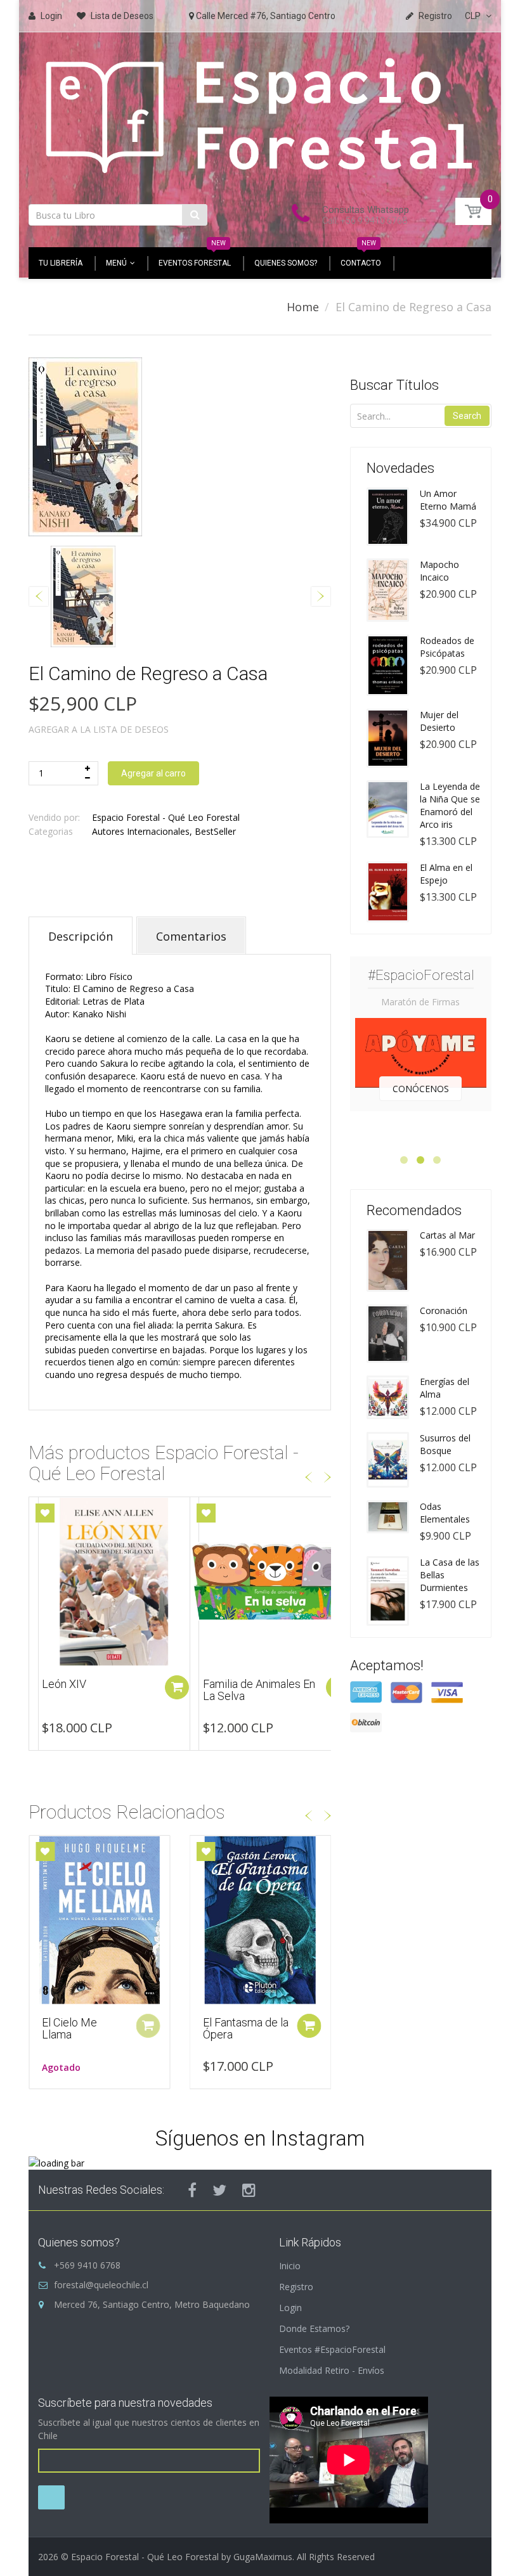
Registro (296, 2287)
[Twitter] (219, 2190)
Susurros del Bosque (254, 1684)
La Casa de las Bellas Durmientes (450, 1575)
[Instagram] (249, 2190)
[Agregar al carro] (177, 1687)
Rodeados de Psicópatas (447, 647)
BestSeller (215, 831)
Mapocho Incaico (439, 571)
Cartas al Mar (447, 1235)
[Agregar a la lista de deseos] (45, 1513)
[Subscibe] (51, 2497)
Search (467, 416)
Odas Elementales (445, 1513)
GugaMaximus (263, 2557)
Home (303, 307)
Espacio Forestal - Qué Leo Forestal (166, 817)
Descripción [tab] (81, 936)
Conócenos (421, 1089)
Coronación (444, 1311)
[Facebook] (192, 2190)
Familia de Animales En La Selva (98, 1690)
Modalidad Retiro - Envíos (332, 2370)
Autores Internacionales (141, 831)
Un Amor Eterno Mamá (448, 500)
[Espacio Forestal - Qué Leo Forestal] (260, 114)
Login (290, 2308)
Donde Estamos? (314, 2328)
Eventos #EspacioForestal (332, 2349)
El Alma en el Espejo (446, 874)
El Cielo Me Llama (69, 2029)
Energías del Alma (445, 1388)
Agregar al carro (153, 773)
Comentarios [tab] (191, 936)
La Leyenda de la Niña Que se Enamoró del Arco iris (450, 805)
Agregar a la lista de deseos (99, 729)
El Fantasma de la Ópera (246, 2029)
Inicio (290, 2266)
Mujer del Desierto (439, 721)
